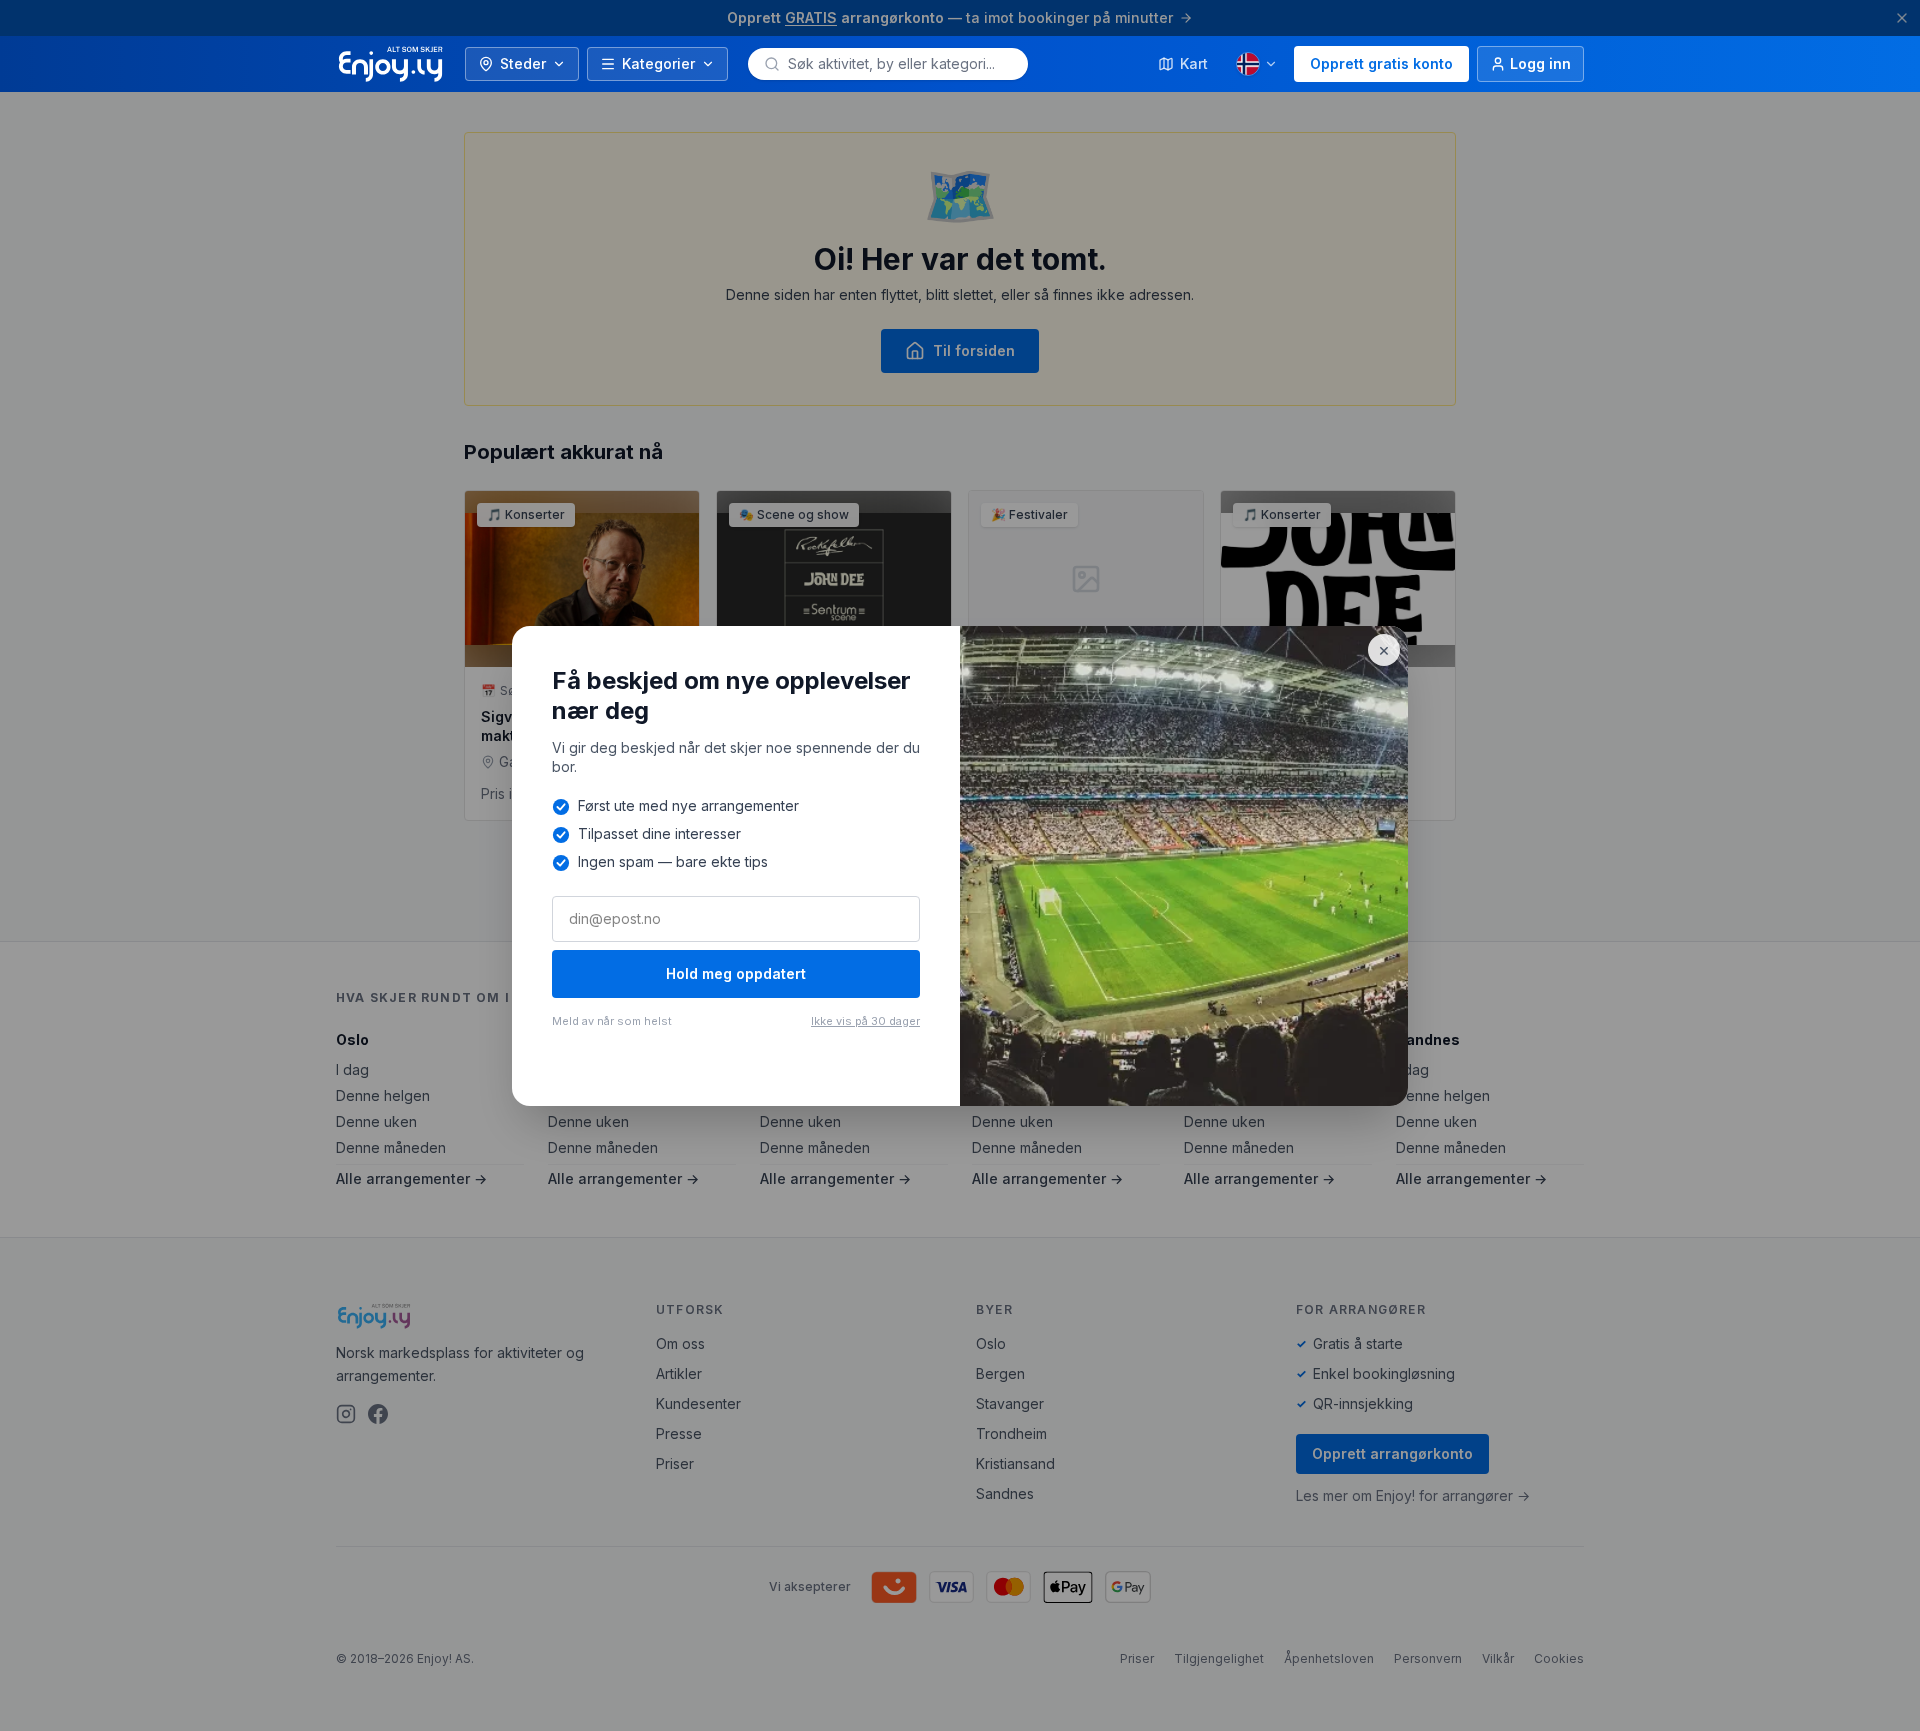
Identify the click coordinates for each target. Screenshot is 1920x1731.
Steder (523, 63)
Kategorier (658, 63)
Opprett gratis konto (1381, 63)
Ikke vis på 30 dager (865, 1021)
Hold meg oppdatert (736, 973)
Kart (1194, 63)
